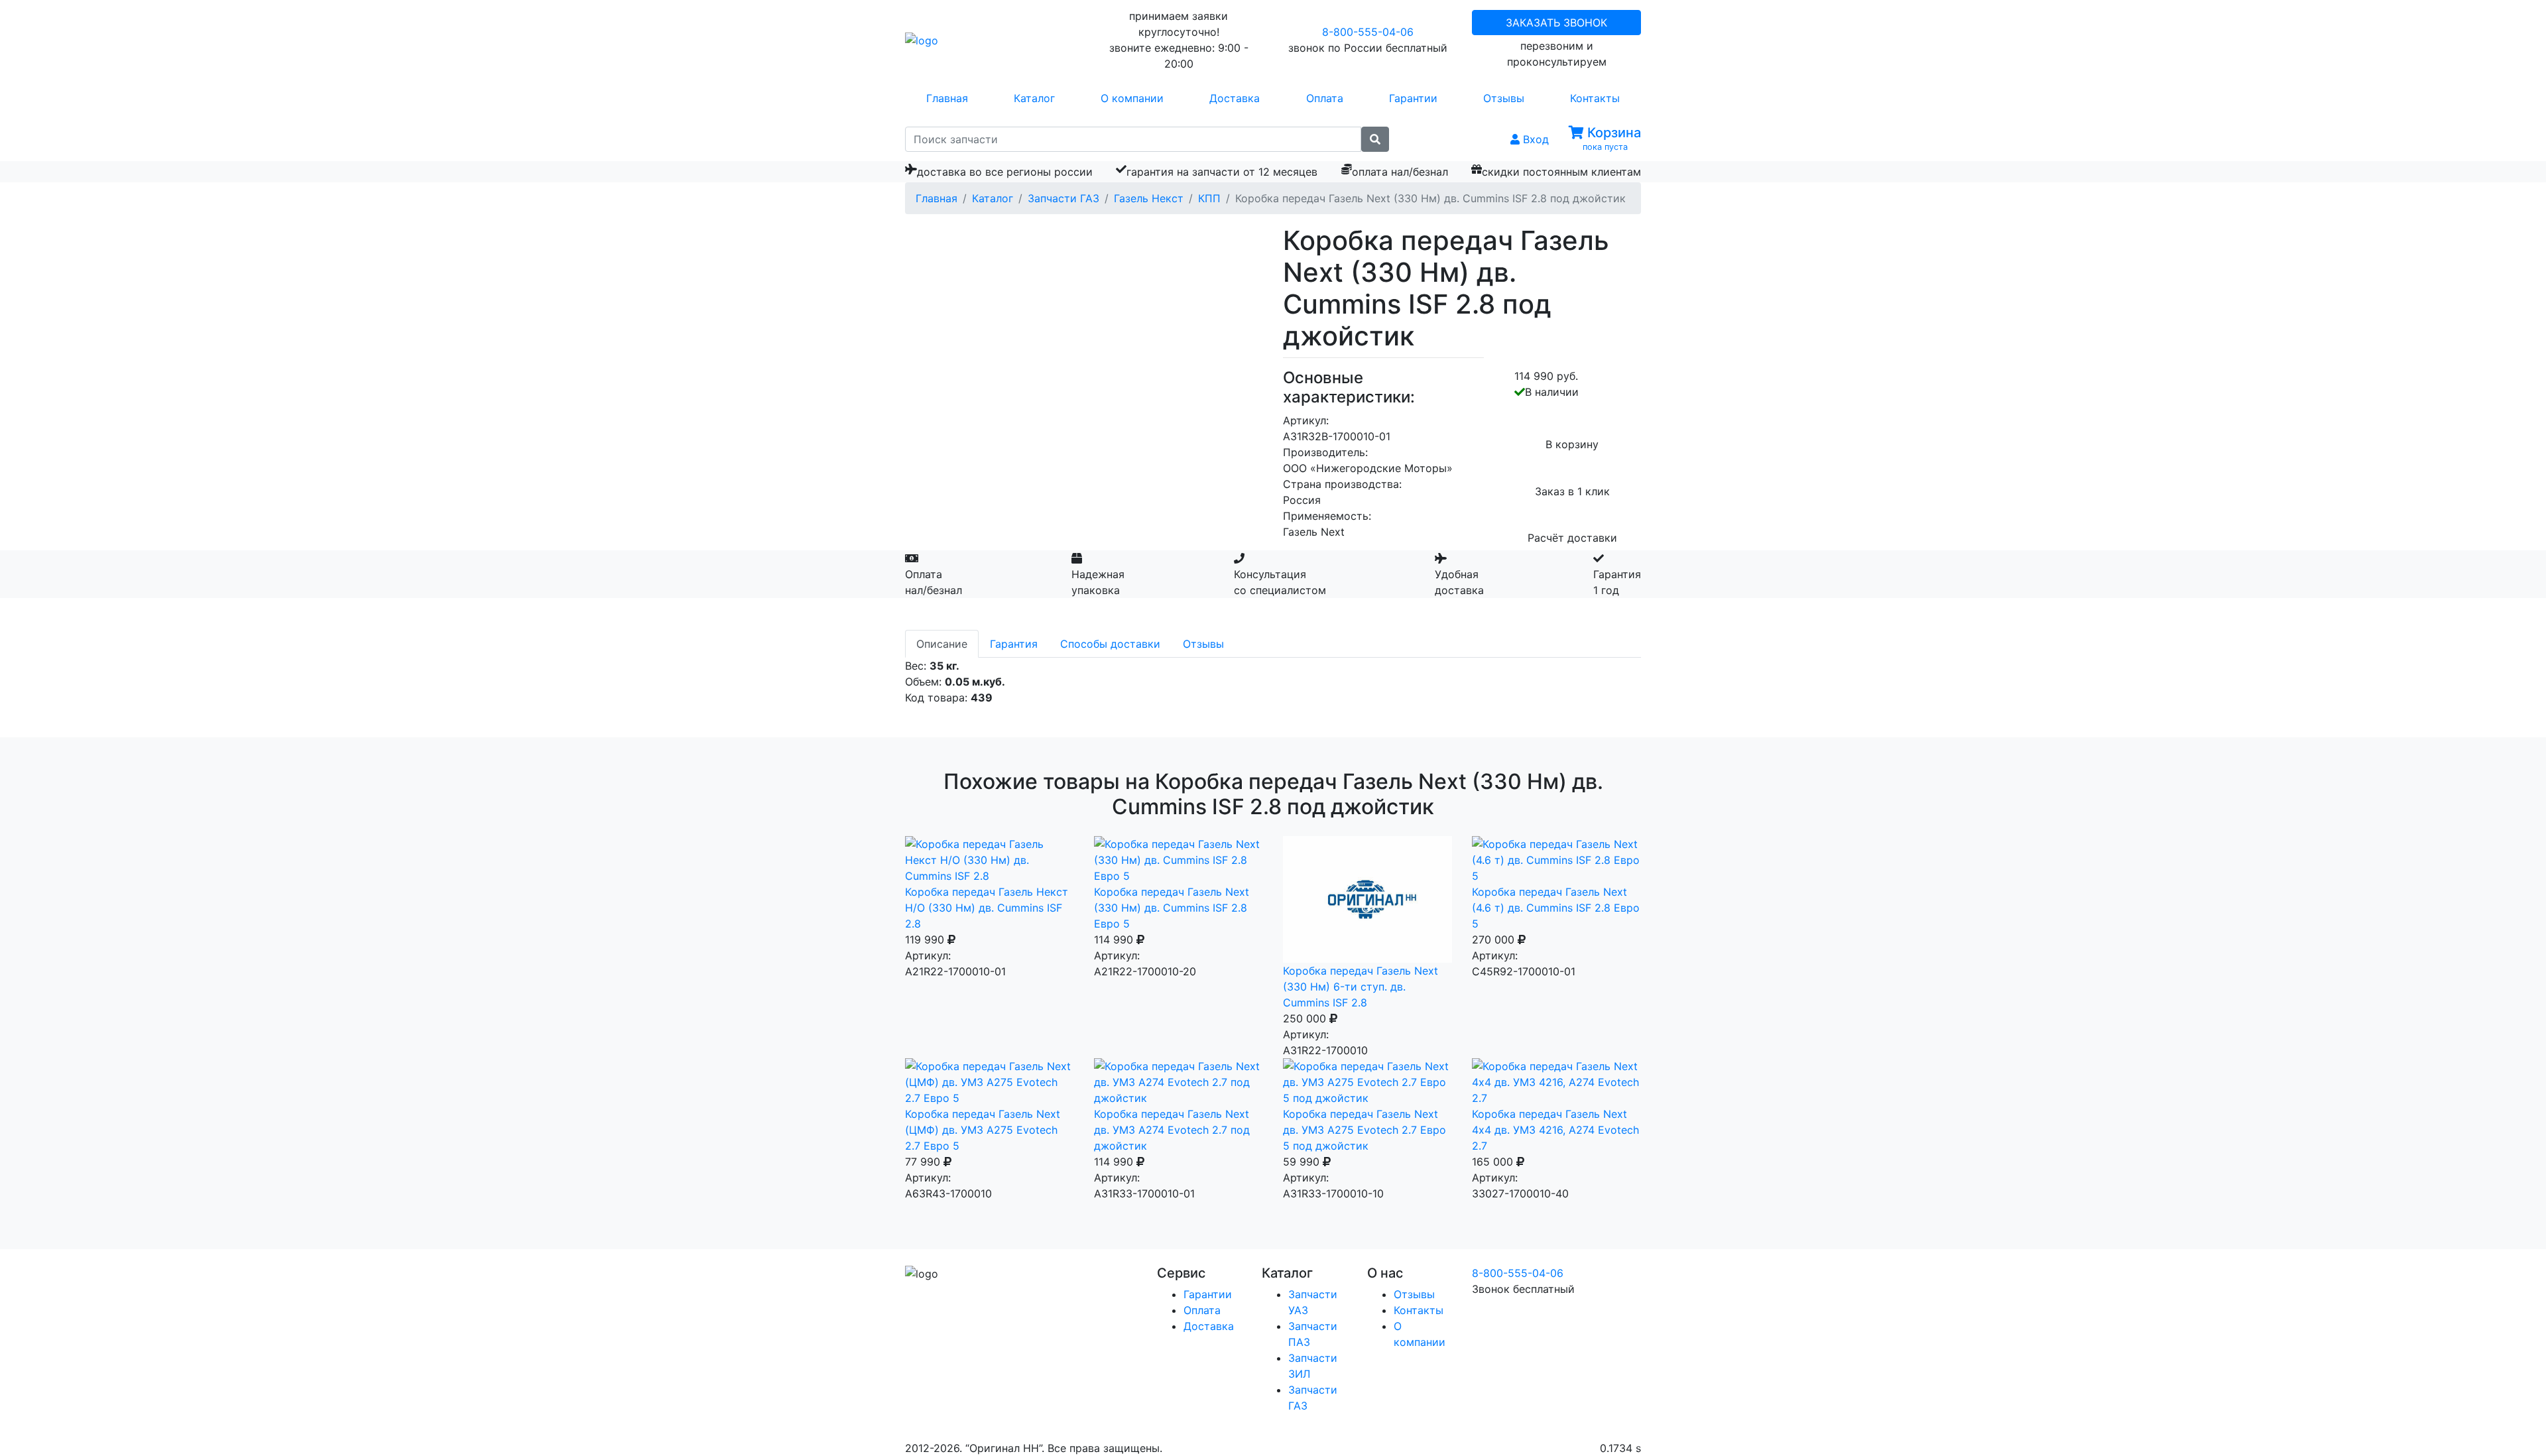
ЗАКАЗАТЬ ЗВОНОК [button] (1556, 23)
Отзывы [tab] (1203, 644)
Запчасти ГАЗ (1063, 198)
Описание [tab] (942, 644)
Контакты (1595, 98)
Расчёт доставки (1572, 538)
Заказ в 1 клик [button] (1572, 491)
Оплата (1325, 98)
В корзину (1572, 444)
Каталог (1034, 98)
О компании (1132, 98)
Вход (1534, 139)
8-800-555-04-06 (1368, 32)
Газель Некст (1149, 198)
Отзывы (1504, 98)
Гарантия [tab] (1014, 644)
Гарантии (1413, 98)
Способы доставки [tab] (1110, 644)
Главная (947, 98)
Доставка (1235, 98)
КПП (1209, 198)
